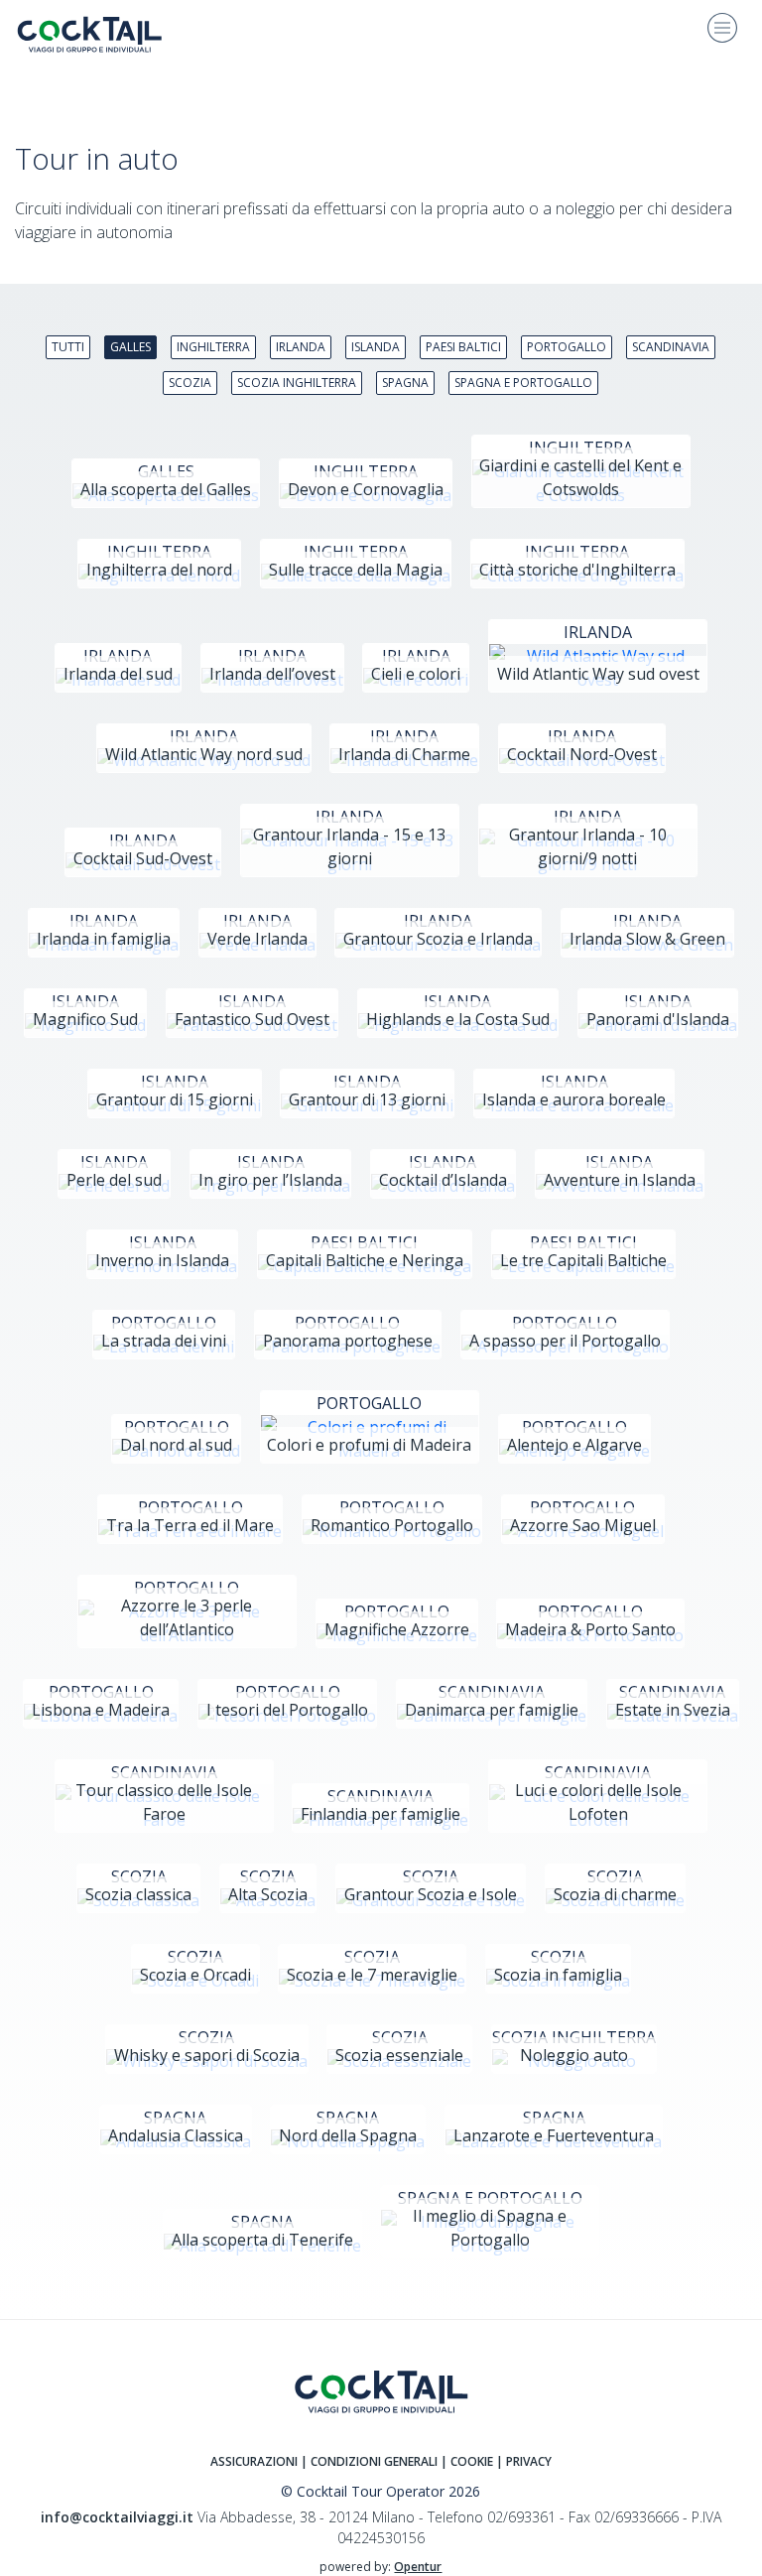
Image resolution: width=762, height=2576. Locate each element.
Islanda (376, 347)
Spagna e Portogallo (523, 383)
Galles (130, 347)
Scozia (190, 383)
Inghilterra (213, 347)
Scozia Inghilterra (297, 383)
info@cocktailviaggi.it (117, 2517)
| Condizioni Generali (371, 2461)
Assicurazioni (254, 2461)
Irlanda (301, 347)
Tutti (68, 347)
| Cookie (467, 2461)
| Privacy (524, 2461)
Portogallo (567, 347)
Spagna (405, 383)
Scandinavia (671, 347)
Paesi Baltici (463, 347)
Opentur (418, 2567)
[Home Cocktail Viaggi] (104, 34)
